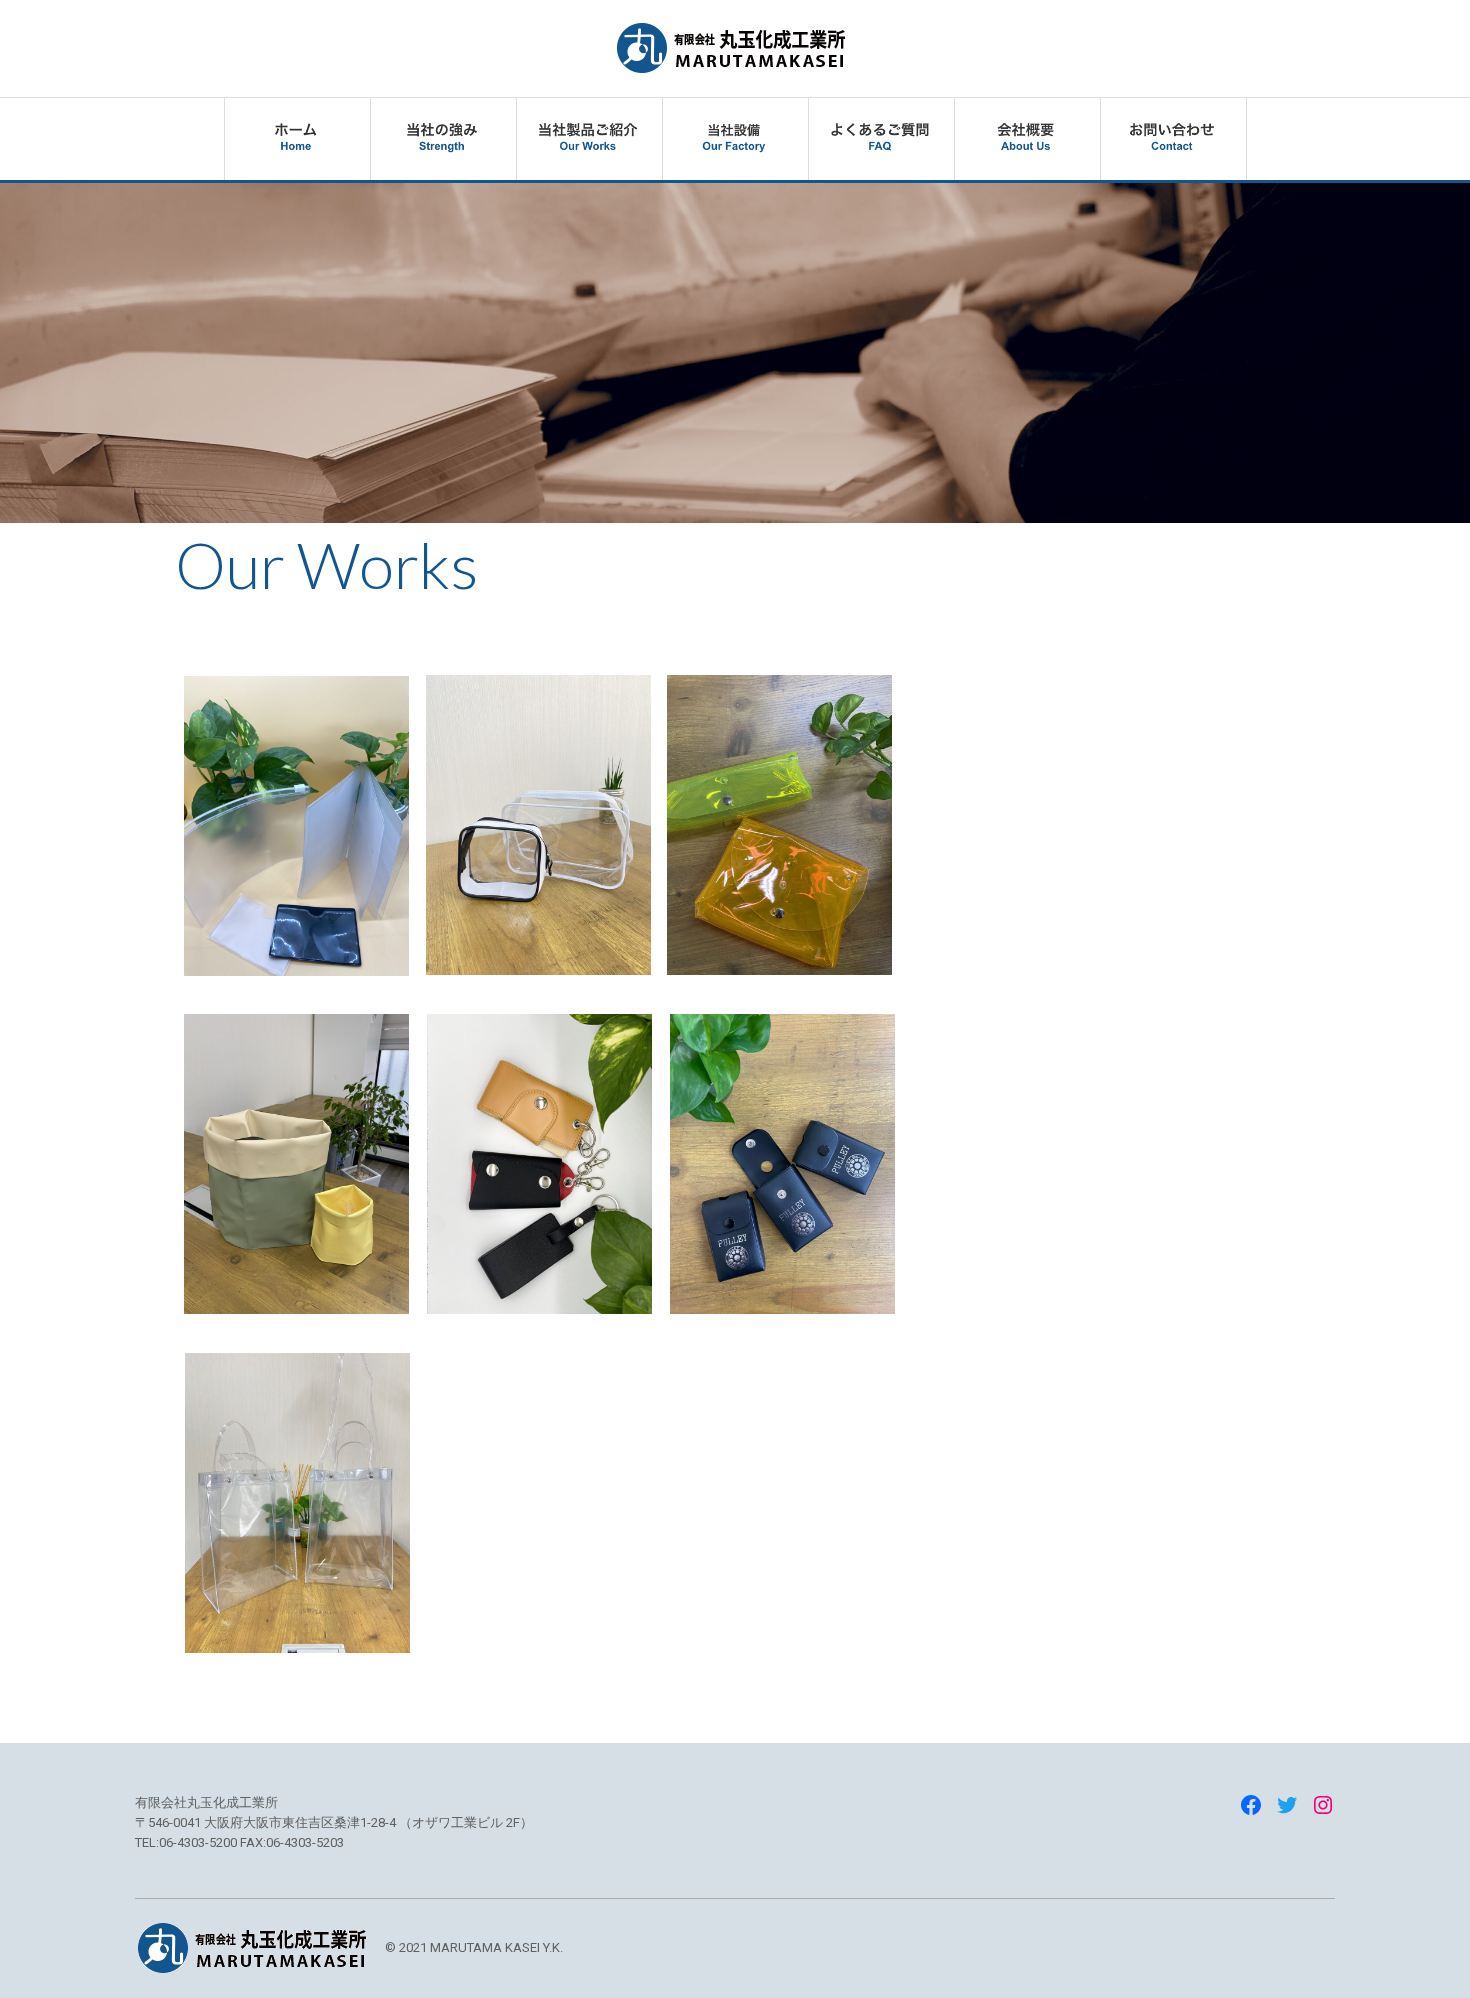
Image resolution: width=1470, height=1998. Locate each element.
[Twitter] (1287, 1805)
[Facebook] (1251, 1805)
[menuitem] (297, 139)
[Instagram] (1323, 1805)
